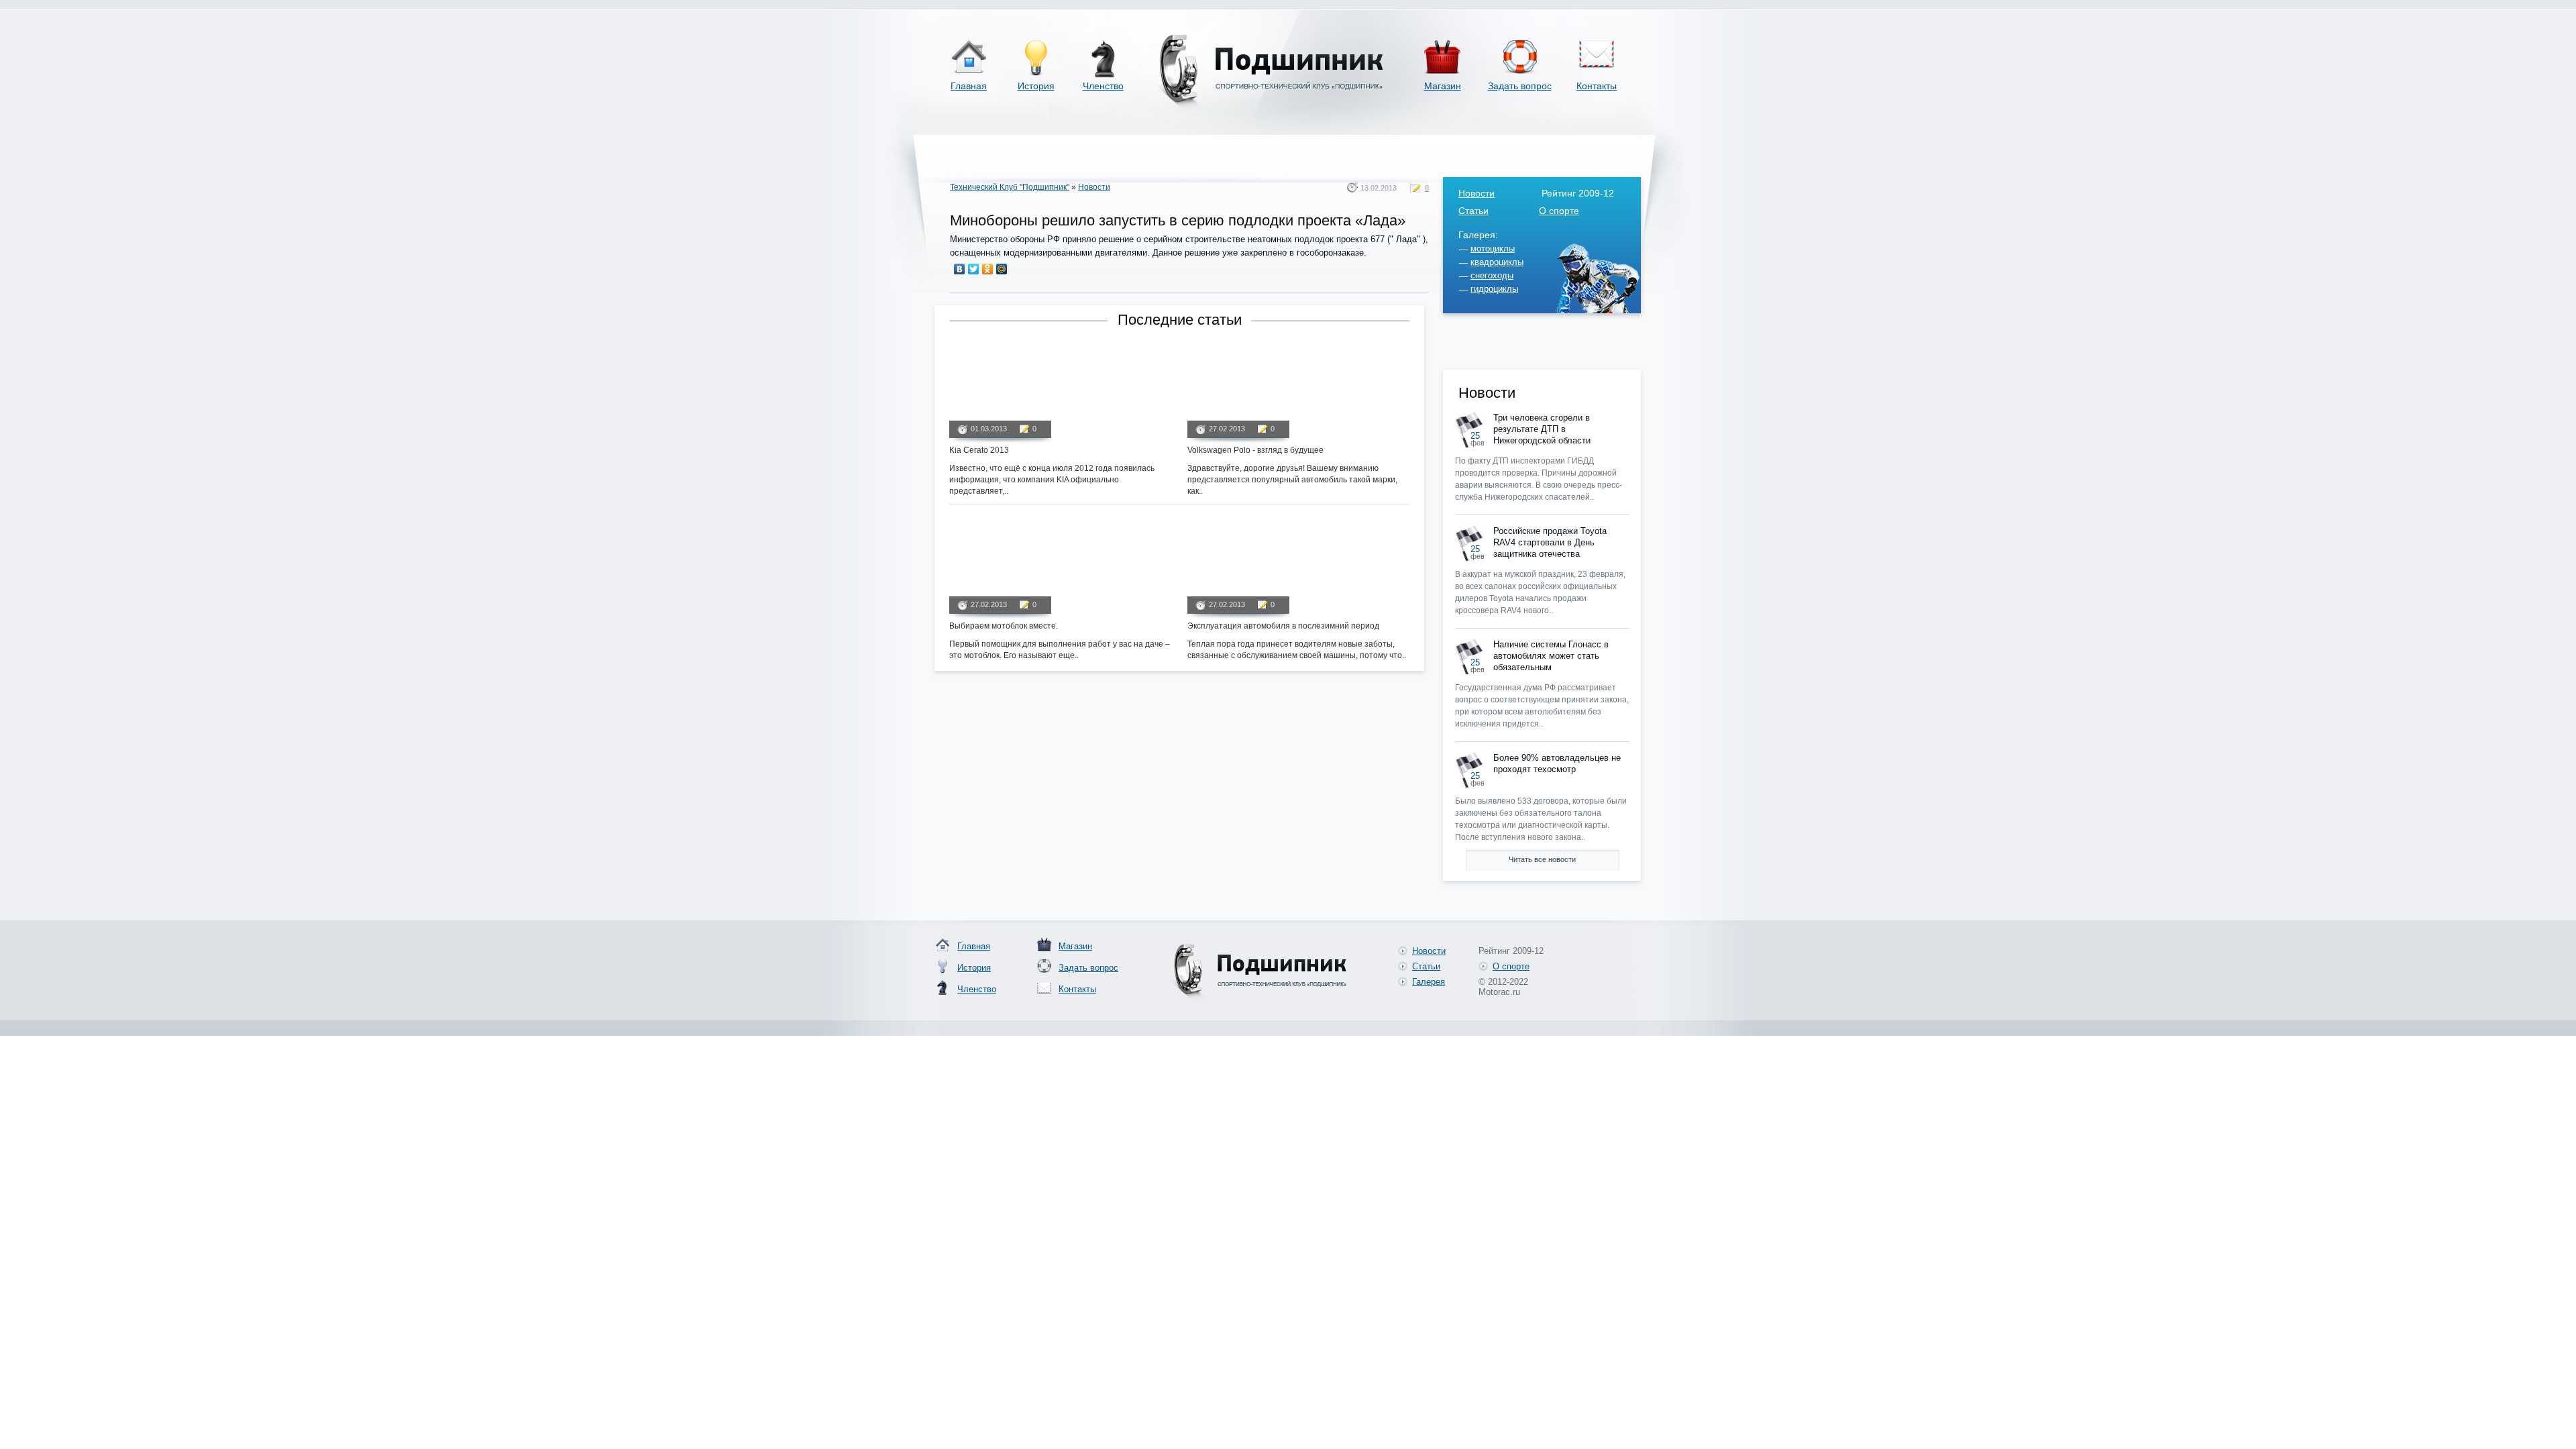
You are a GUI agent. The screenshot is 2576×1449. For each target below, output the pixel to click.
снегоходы (1492, 275)
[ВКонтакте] (960, 269)
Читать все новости (1542, 859)
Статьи (1473, 211)
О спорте (1559, 211)
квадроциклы (1497, 262)
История (1036, 86)
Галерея (1429, 982)
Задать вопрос (1520, 86)
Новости (1094, 187)
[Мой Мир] (1002, 269)
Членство (1103, 86)
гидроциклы (1494, 289)
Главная (969, 86)
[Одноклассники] (988, 269)
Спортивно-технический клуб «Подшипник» (1269, 73)
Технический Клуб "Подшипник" (1010, 187)
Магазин (1443, 86)
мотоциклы (1493, 249)
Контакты (1597, 86)
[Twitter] (974, 269)
